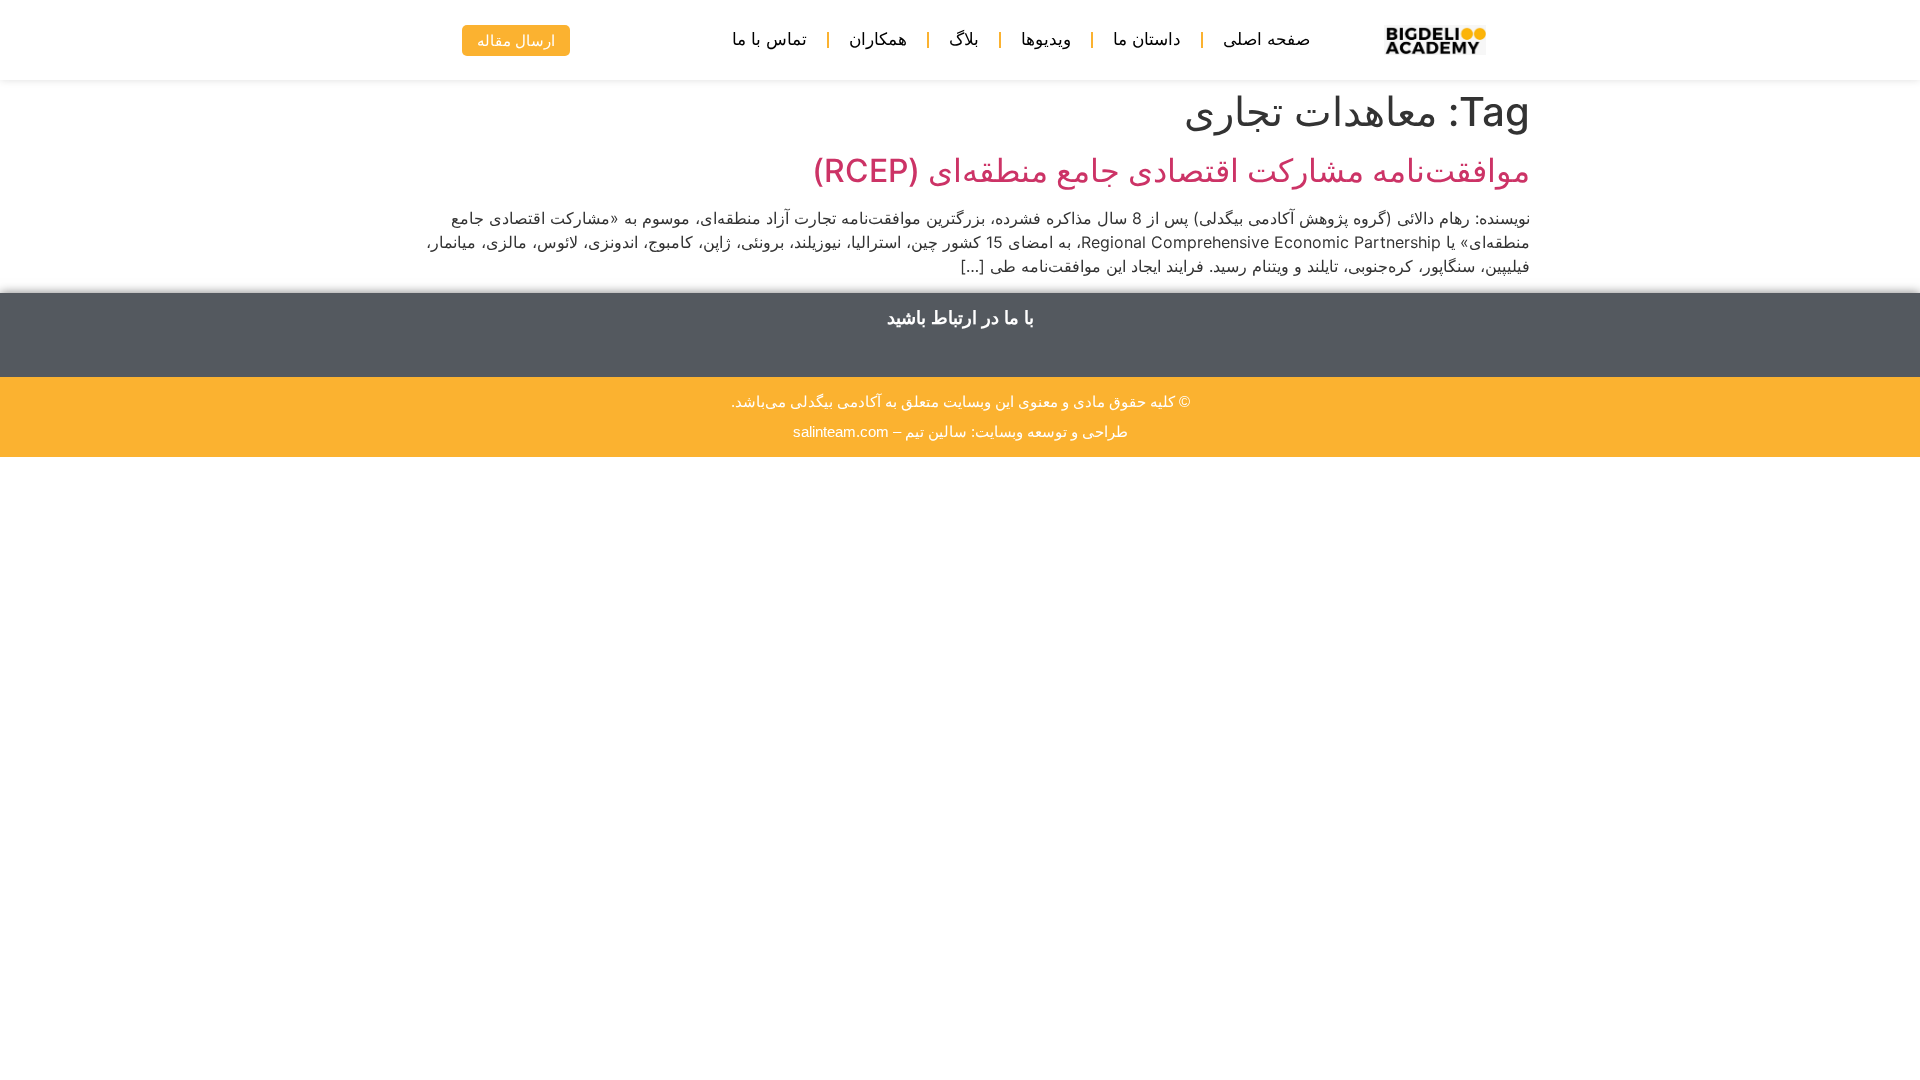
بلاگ (964, 39)
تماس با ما (769, 39)
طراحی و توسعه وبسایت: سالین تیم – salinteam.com (960, 431)
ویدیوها (1046, 39)
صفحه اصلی (1266, 39)
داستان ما (1147, 39)
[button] (416, 40)
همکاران (878, 39)
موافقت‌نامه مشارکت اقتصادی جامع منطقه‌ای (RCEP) (1171, 170)
